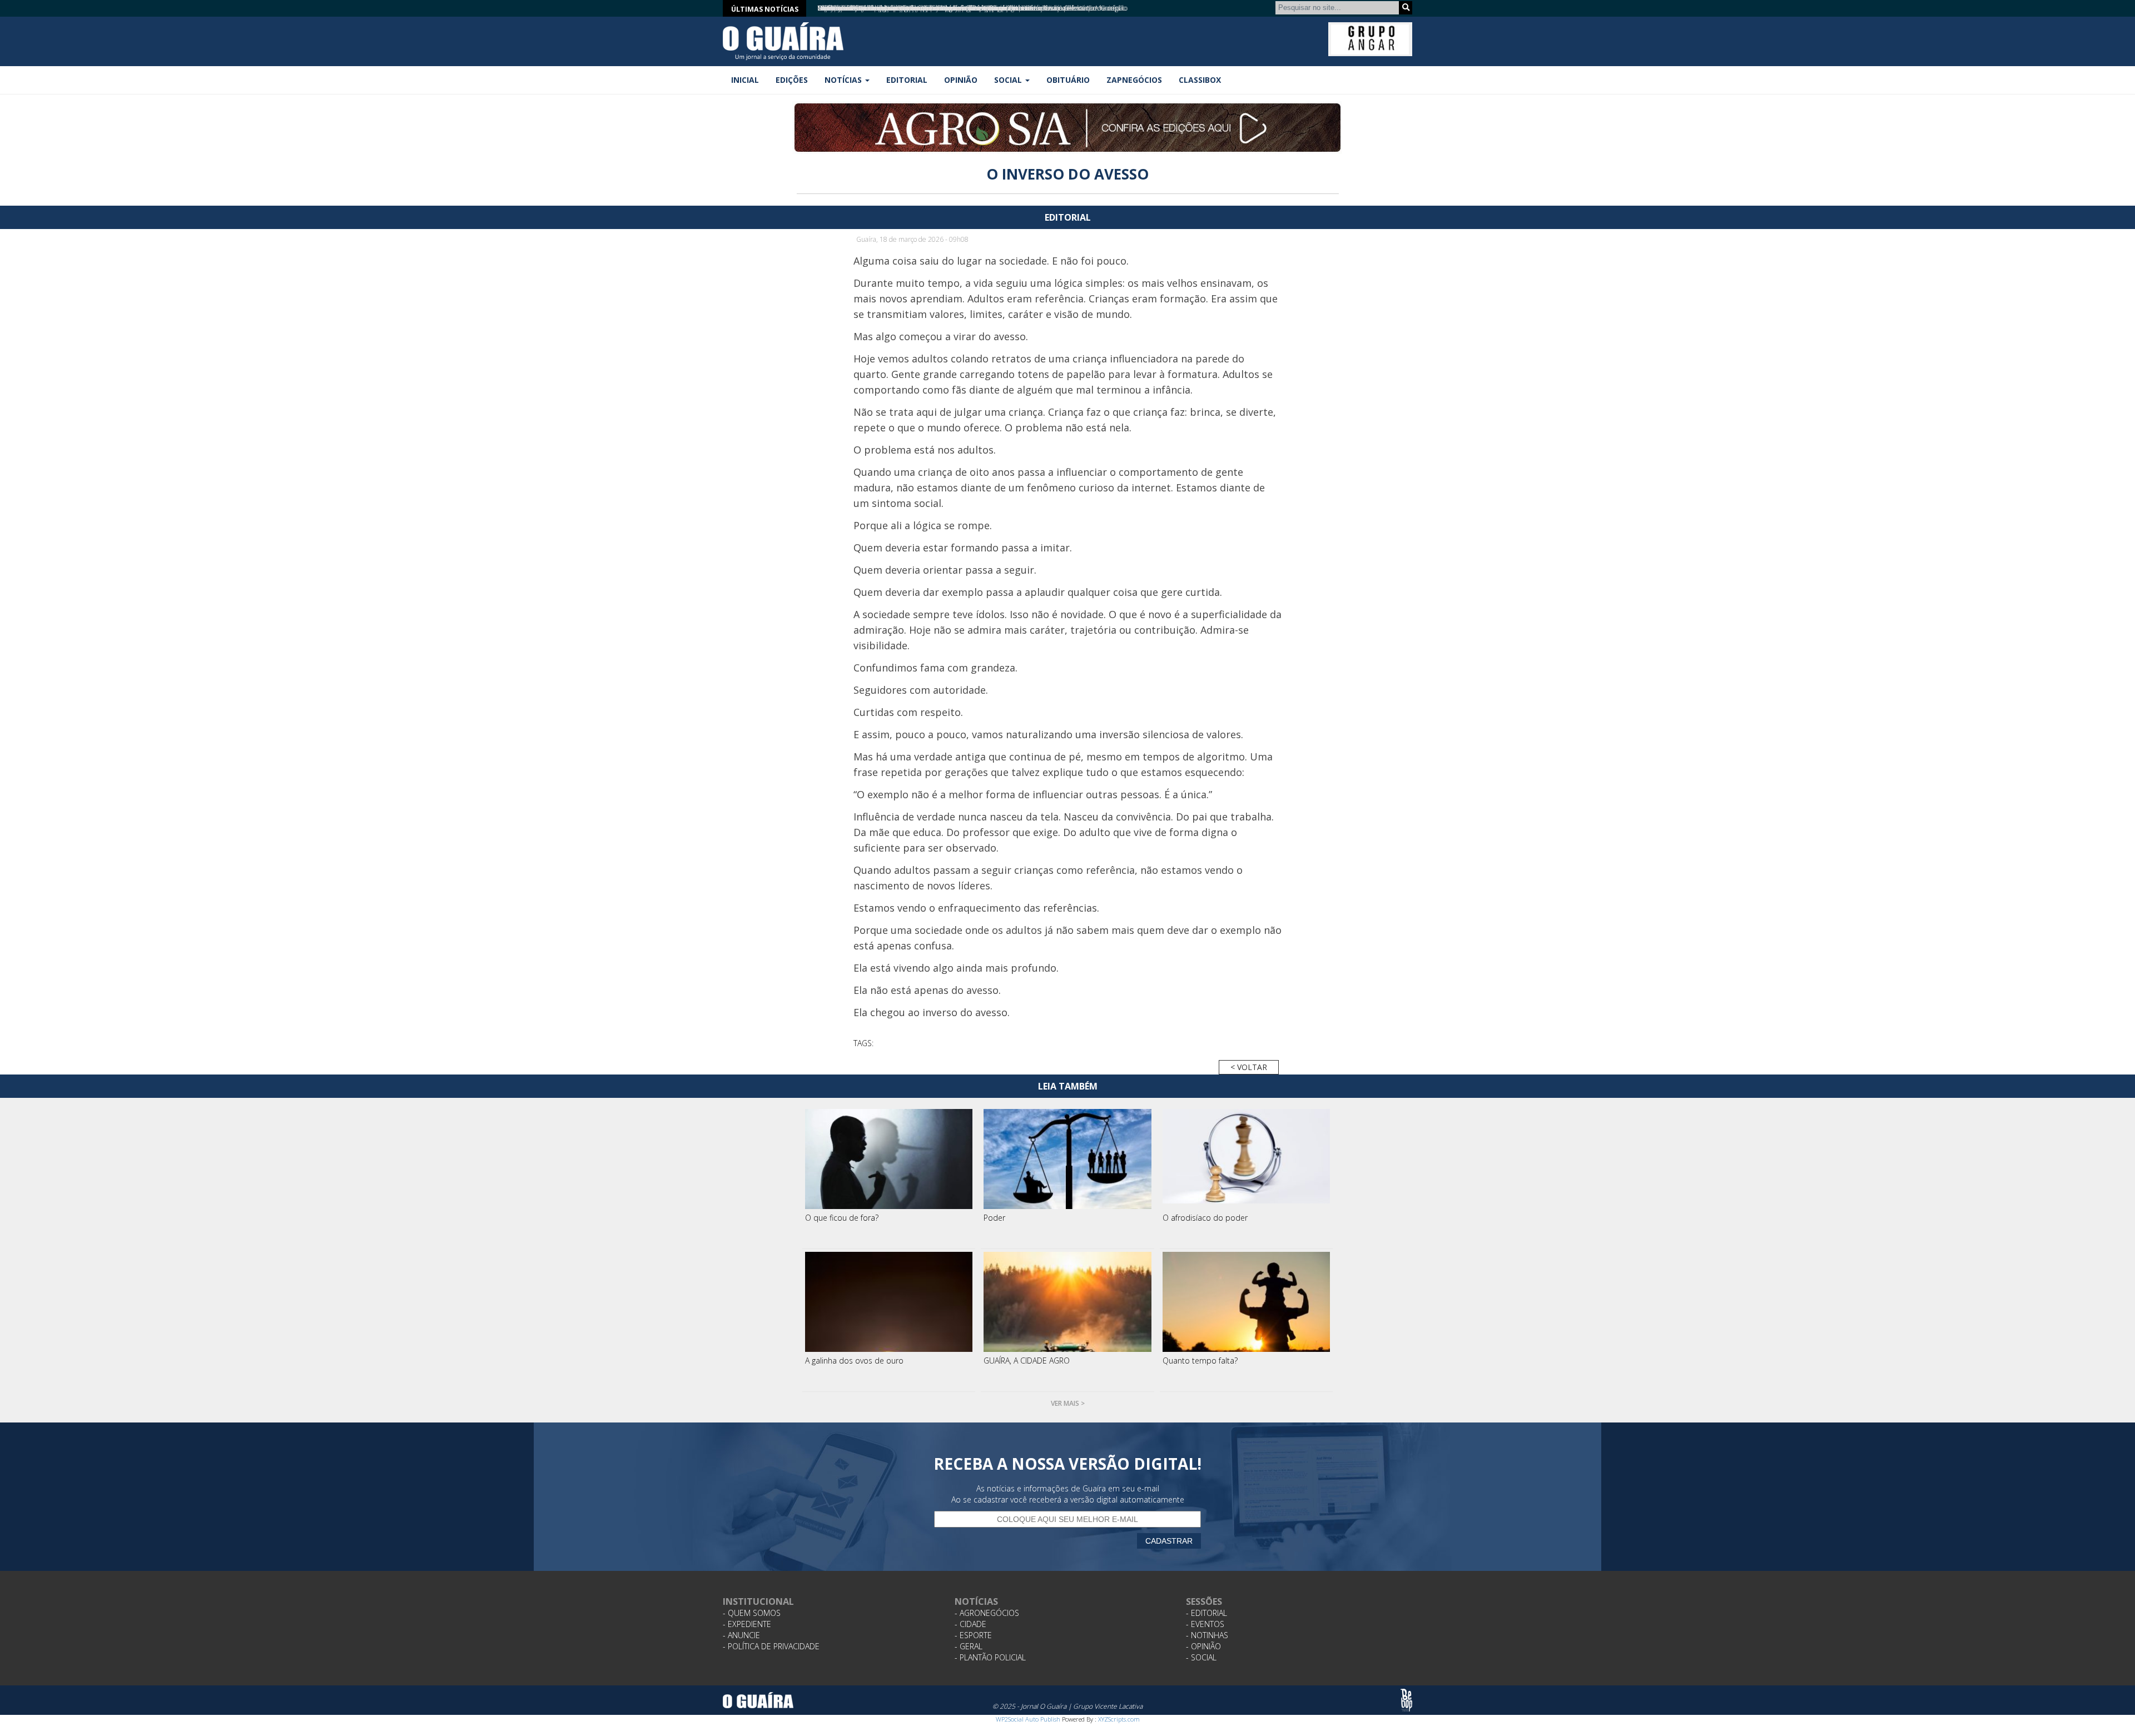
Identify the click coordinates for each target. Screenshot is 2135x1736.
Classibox (1200, 80)
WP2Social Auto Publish (1028, 1719)
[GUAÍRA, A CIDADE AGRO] (1067, 1302)
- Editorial (1206, 1613)
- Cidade (970, 1624)
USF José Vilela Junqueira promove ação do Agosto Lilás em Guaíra (914, 8)
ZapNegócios (1134, 80)
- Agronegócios (987, 1613)
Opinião (961, 80)
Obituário (1068, 80)
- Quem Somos (752, 1613)
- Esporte (973, 1635)
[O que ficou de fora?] (889, 1159)
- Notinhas (1207, 1635)
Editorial (907, 80)
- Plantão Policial (990, 1657)
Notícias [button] (844, 80)
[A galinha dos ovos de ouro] (889, 1302)
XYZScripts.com (1119, 1719)
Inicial (745, 80)
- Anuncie (741, 1635)
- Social (1201, 1657)
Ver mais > (1068, 1403)
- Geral (969, 1646)
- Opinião (1203, 1646)
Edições (792, 80)
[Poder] (1067, 1159)
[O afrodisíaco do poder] (1247, 1159)
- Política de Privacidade (771, 1646)
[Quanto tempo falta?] (1247, 1302)
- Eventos (1205, 1624)
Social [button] (1009, 80)
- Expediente (747, 1624)
